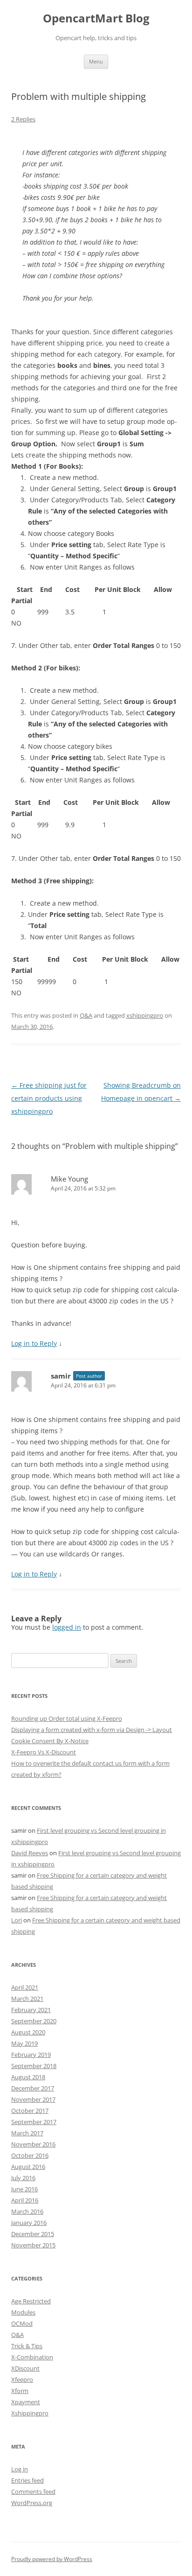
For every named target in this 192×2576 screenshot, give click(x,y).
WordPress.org (32, 2503)
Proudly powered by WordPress (52, 2559)
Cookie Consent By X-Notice (50, 1741)
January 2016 (29, 2223)
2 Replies (23, 119)
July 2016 (23, 2178)
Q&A (86, 1015)
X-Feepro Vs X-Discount (44, 1752)
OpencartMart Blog (96, 18)
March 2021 (27, 1999)
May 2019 (24, 2043)
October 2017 (30, 2111)
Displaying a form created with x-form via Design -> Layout (92, 1730)
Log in (20, 2469)
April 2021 (25, 1987)
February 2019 (31, 2055)
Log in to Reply (34, 1343)
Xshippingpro (30, 2413)
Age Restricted (31, 2301)
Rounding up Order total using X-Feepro (67, 1718)
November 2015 (33, 2245)
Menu (96, 61)
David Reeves (30, 1853)
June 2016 (24, 2189)
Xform (20, 2391)
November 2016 (33, 2144)
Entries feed (27, 2480)
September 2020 (34, 2021)
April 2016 (25, 2200)
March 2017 (27, 2133)
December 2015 (33, 2234)
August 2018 (28, 2077)
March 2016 (27, 2211)
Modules (23, 2312)
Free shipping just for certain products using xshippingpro (49, 1098)
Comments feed (33, 2492)
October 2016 (30, 2155)
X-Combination (32, 2357)
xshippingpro (145, 1015)
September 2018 (34, 2066)
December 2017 (33, 2088)
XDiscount (25, 2368)
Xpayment (26, 2402)
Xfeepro (22, 2379)
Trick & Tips (27, 2346)
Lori (17, 1920)
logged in (67, 1627)
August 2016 (28, 2167)
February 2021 (31, 2010)
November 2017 (33, 2099)
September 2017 (34, 2122)
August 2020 (28, 2032)
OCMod (22, 2323)
